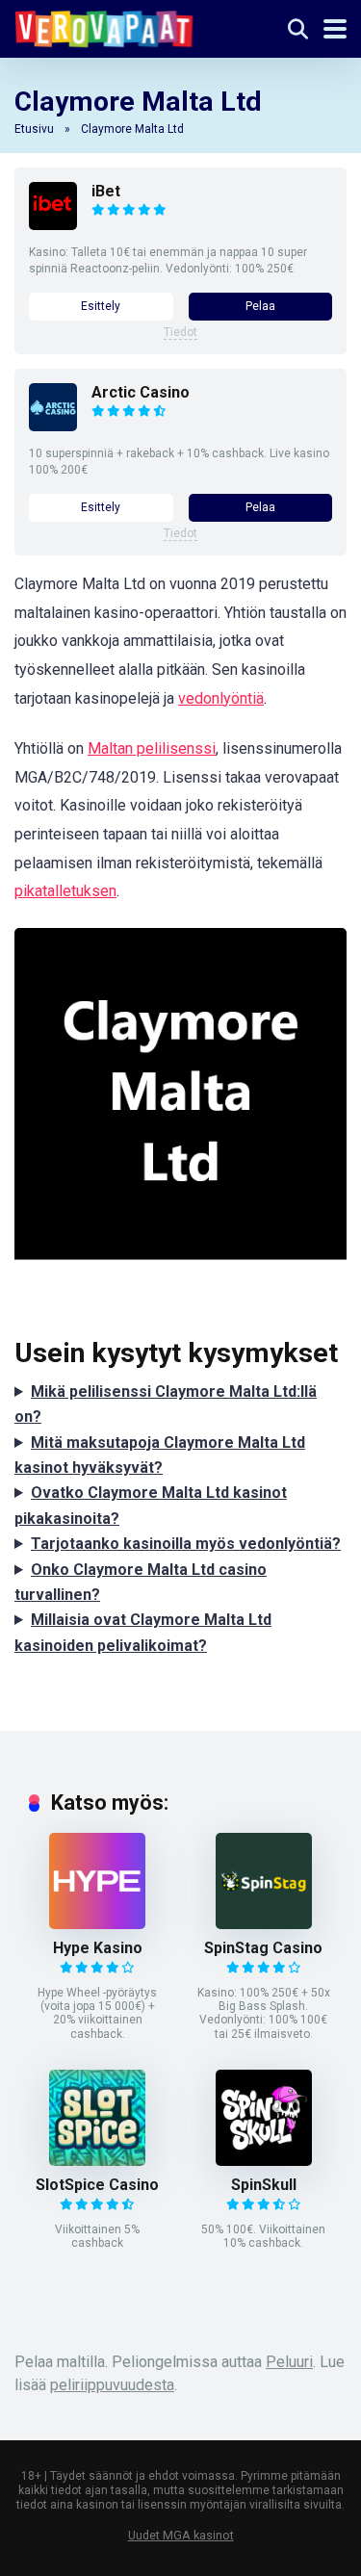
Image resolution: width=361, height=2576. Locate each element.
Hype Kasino (98, 1948)
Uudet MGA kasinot (181, 2535)
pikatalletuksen (65, 891)
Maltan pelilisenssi (152, 748)
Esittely (101, 306)
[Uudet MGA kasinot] (104, 26)
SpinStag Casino (263, 1948)
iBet (106, 191)
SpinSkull (264, 2185)
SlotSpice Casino (97, 2185)
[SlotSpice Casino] (97, 2161)
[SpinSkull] (264, 2161)
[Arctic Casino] (53, 426)
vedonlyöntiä (221, 698)
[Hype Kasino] (97, 1924)
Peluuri (289, 2362)
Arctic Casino (141, 392)
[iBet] (53, 225)
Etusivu (34, 129)
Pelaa (260, 306)
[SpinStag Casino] (264, 1924)
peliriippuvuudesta (112, 2385)
